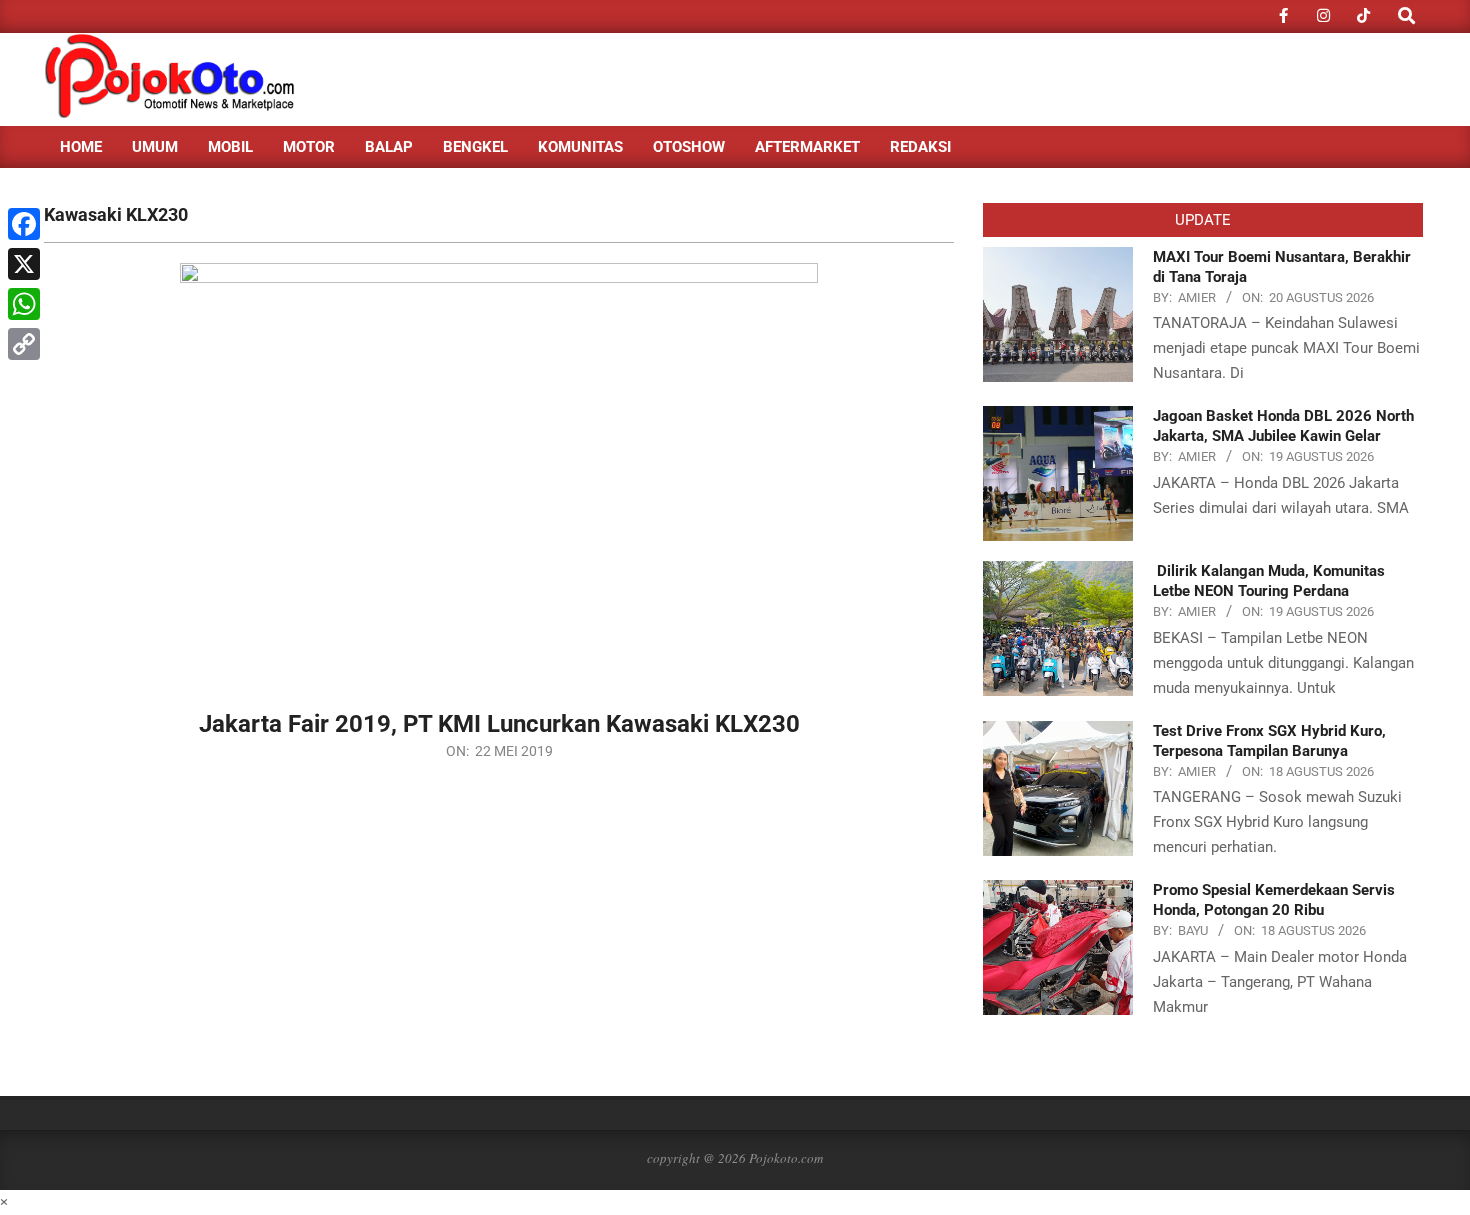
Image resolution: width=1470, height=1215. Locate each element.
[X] (24, 264)
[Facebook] (24, 224)
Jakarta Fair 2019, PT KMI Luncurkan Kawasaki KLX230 (499, 724)
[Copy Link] (24, 344)
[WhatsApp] (24, 304)
